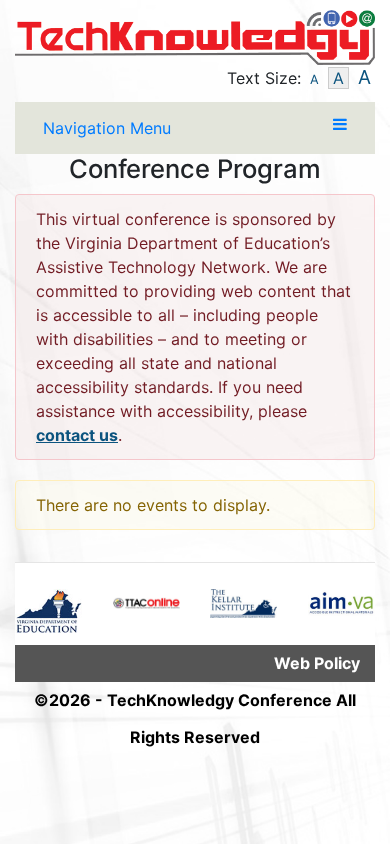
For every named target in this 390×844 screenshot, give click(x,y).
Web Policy (317, 663)
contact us (77, 435)
